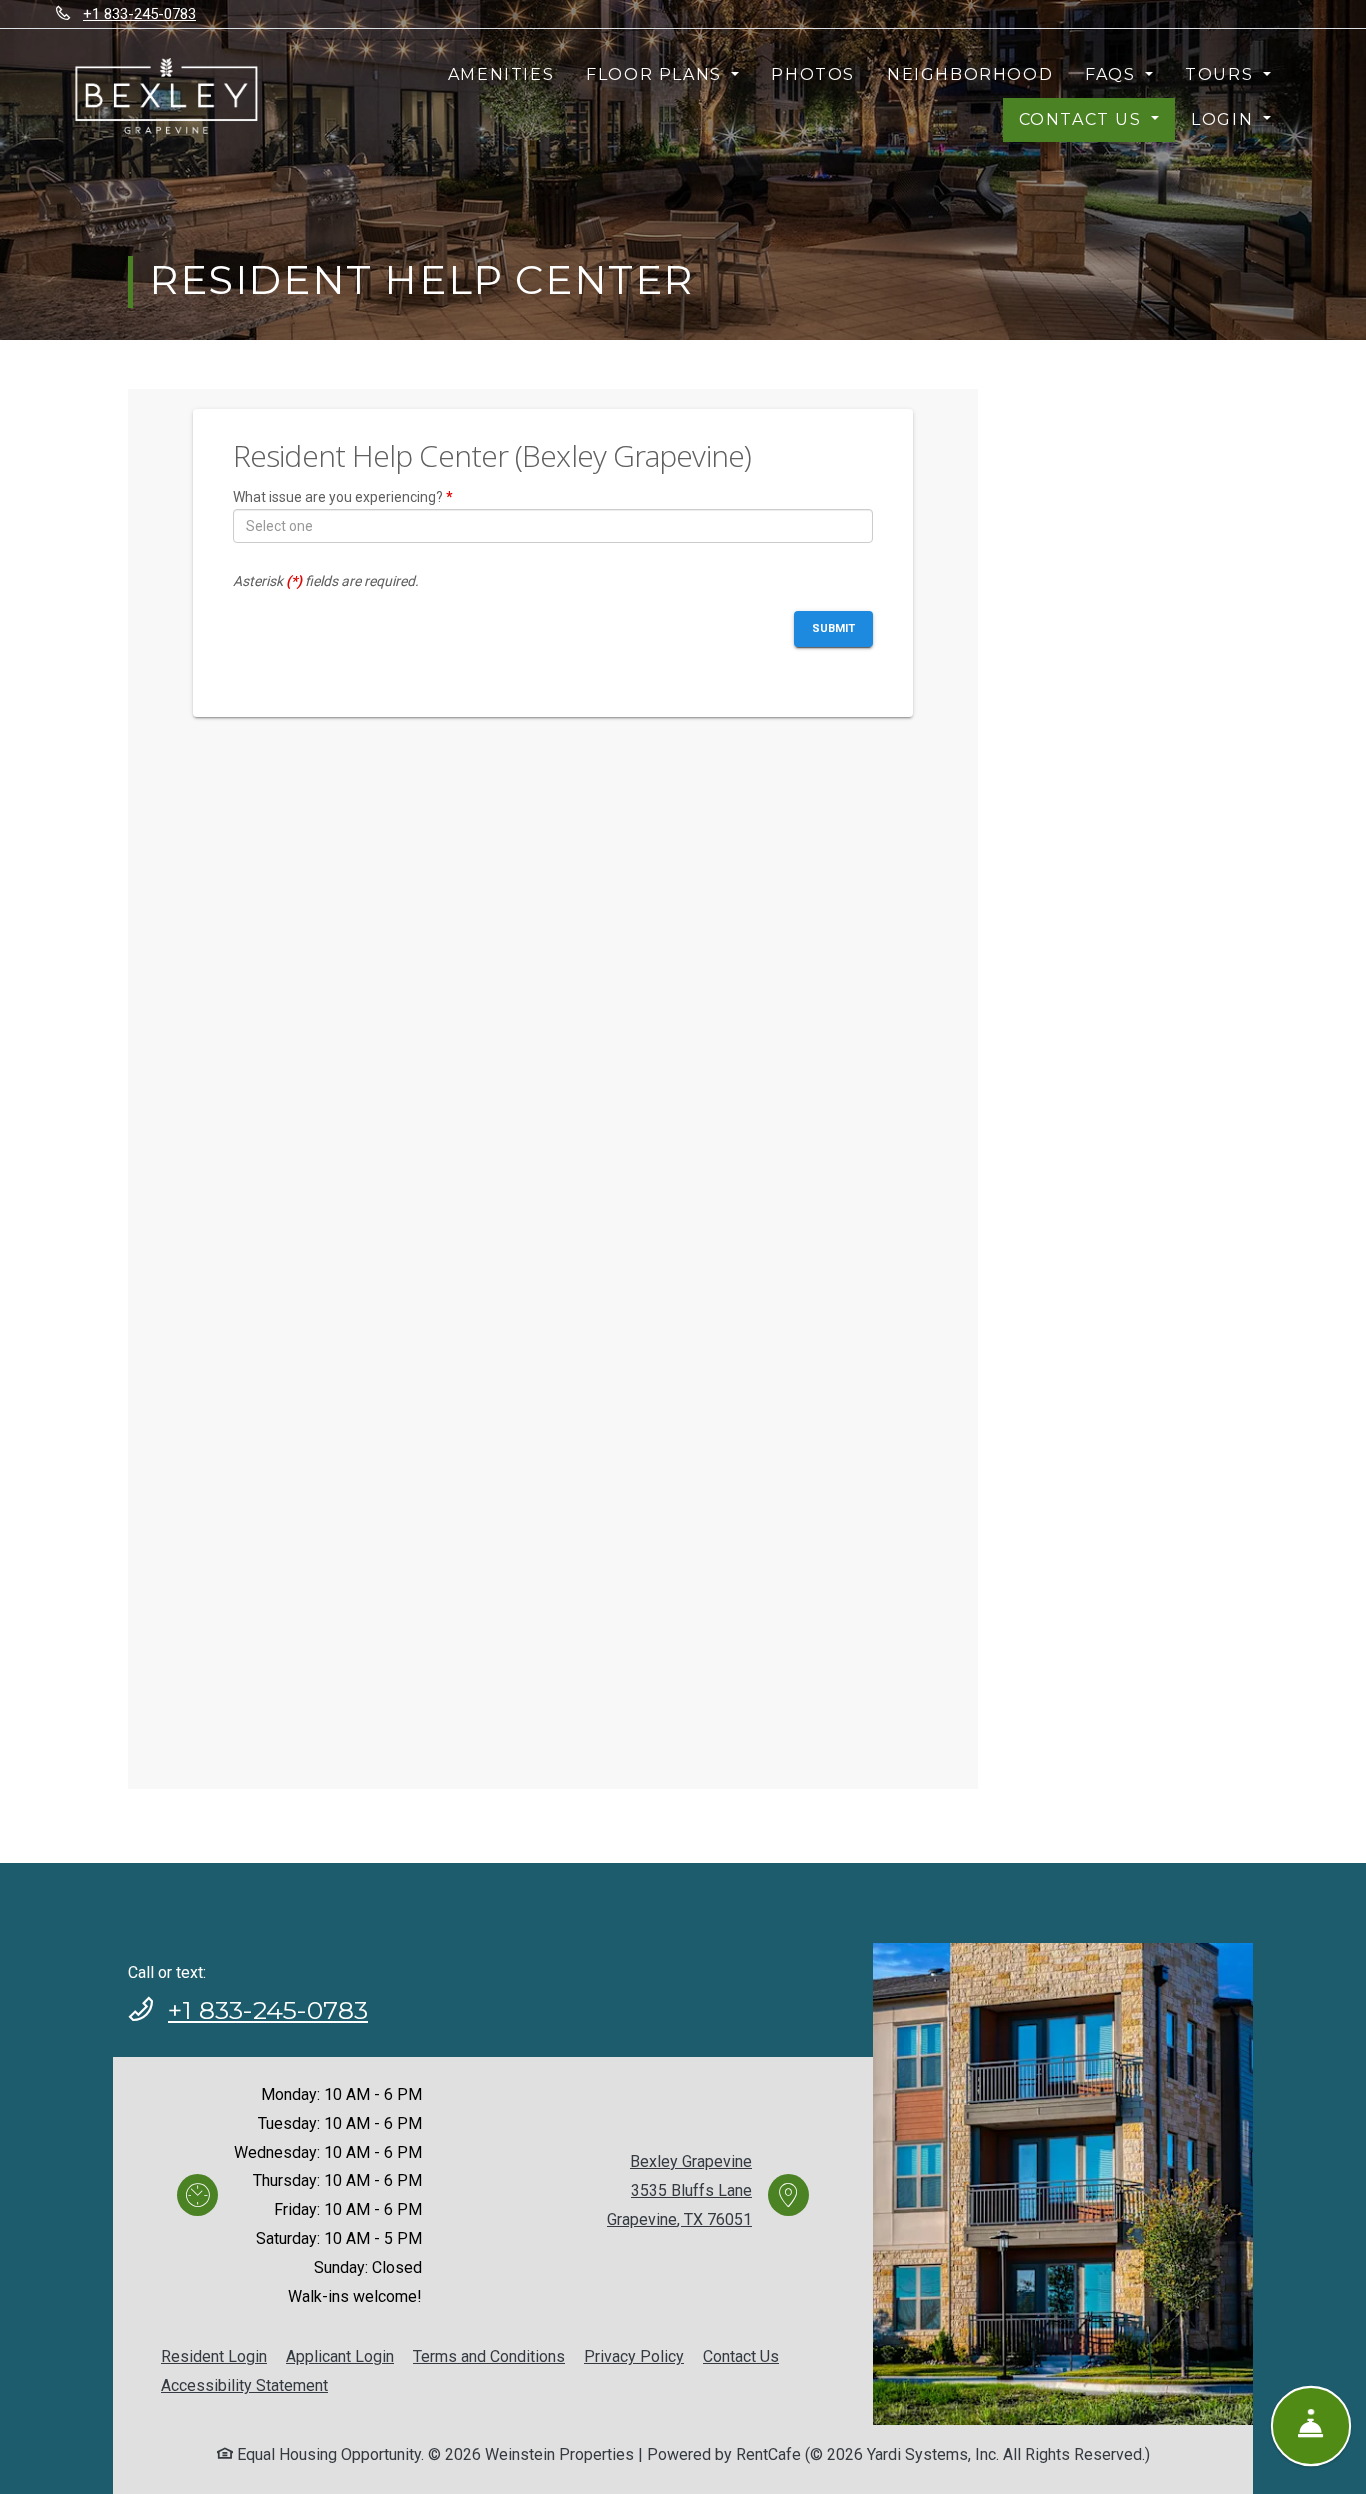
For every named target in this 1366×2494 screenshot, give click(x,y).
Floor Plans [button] (656, 74)
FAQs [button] (1113, 74)
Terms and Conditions (489, 2356)
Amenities (501, 74)
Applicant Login (340, 2356)
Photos (813, 74)
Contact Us (741, 2356)
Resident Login (214, 2356)
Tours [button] (1222, 74)
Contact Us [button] (1083, 119)
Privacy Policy (634, 2356)
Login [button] (1225, 119)
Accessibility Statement (244, 2385)
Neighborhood (970, 74)
